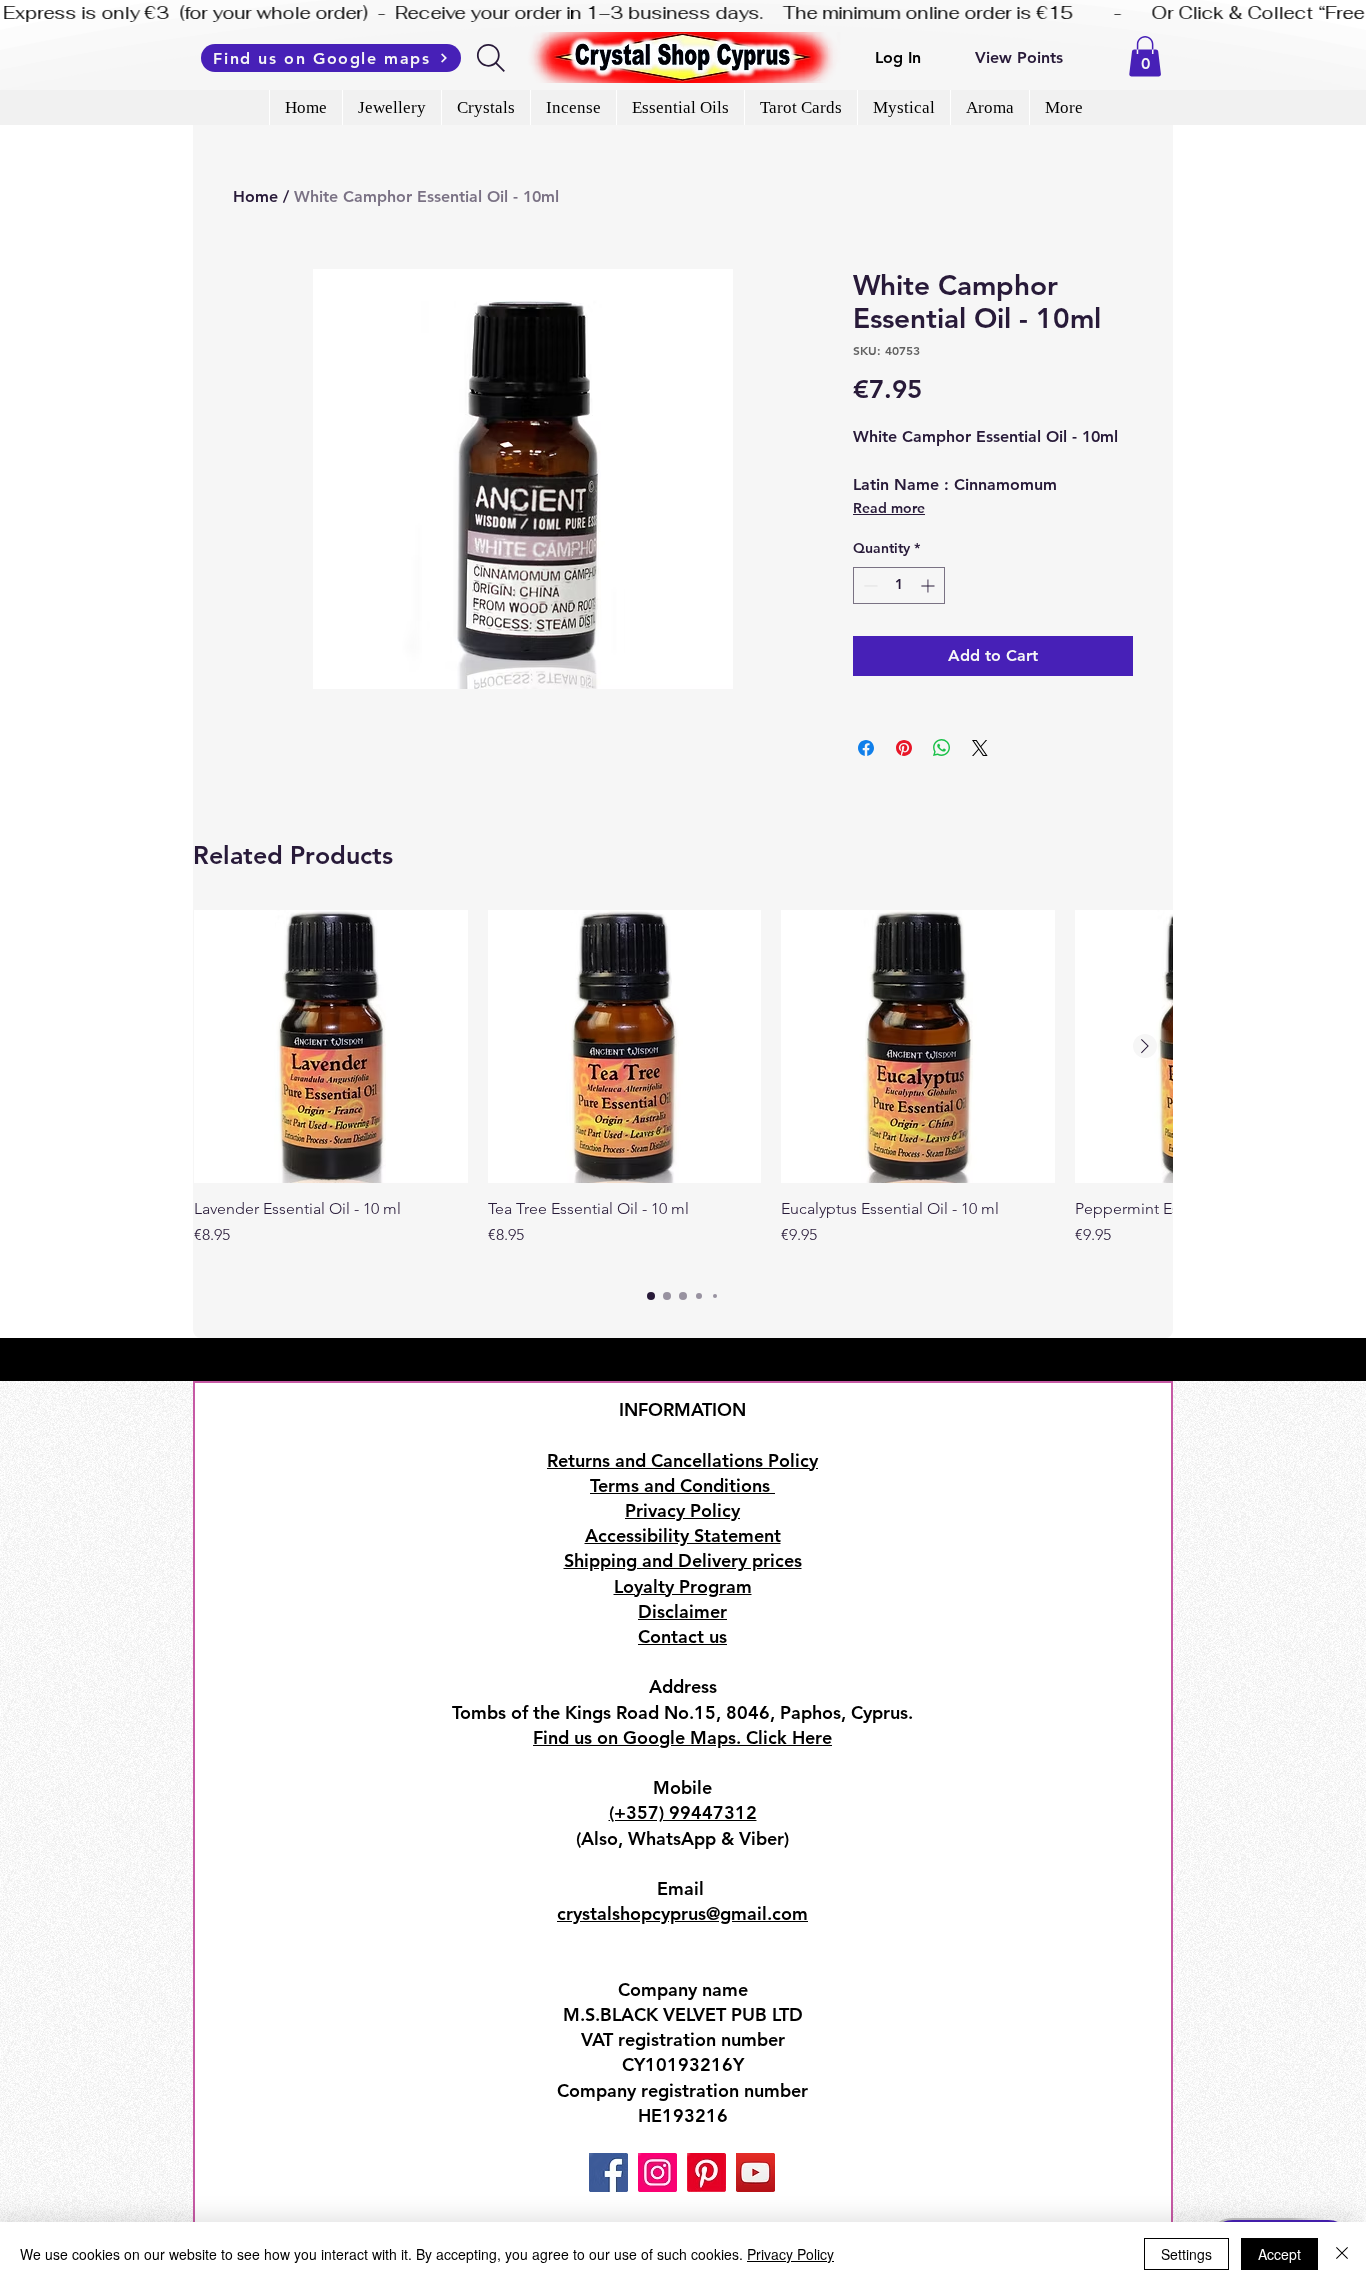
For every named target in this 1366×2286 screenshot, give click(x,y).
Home (255, 196)
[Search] (492, 58)
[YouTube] (755, 2172)
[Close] (1342, 2254)
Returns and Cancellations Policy (682, 1460)
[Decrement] (868, 585)
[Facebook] (608, 2172)
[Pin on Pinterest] (904, 748)
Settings (1186, 2254)
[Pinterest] (706, 2172)
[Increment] (929, 585)
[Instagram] (657, 2172)
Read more (889, 508)
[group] (683, 1089)
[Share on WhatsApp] (942, 748)
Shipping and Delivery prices (683, 1560)
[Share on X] (980, 748)
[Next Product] (1145, 1046)
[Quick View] (331, 1047)
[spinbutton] (899, 585)
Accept (1279, 2254)
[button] (1145, 56)
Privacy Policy (790, 2254)
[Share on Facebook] (866, 748)
